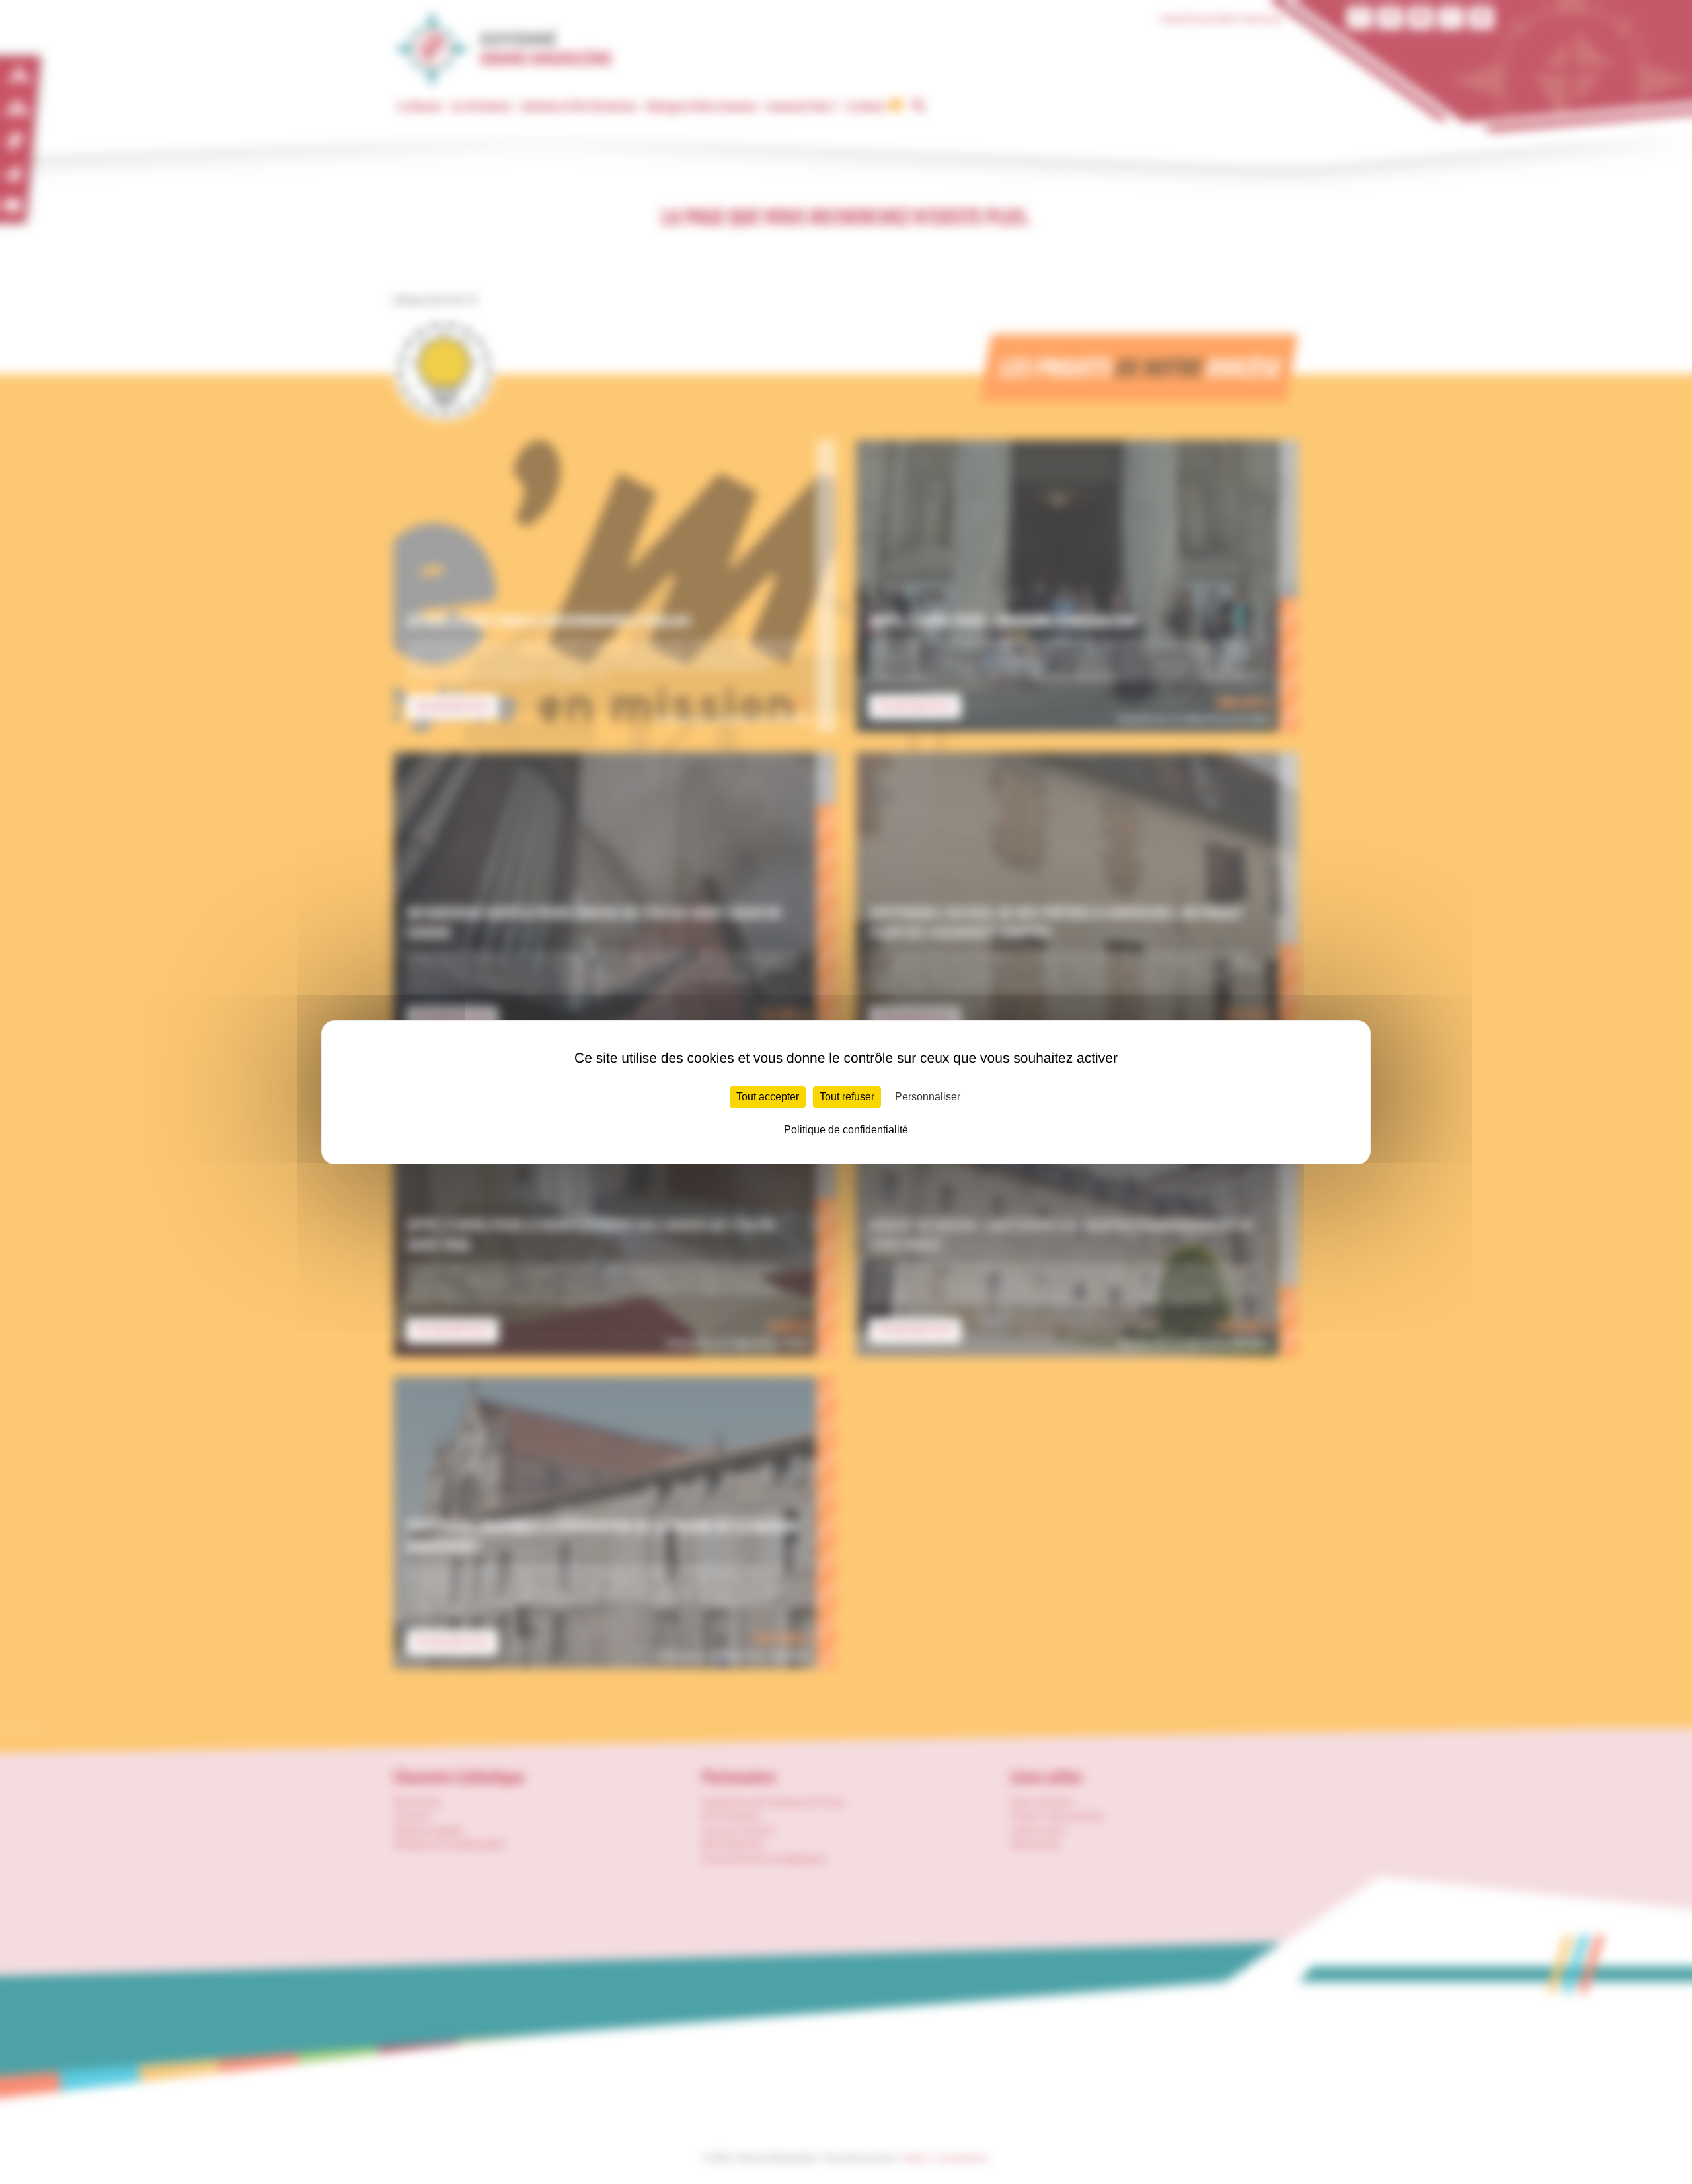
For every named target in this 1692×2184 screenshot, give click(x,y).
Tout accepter (768, 1097)
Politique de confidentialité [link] (846, 1130)
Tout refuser (847, 1097)
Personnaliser (928, 1097)
